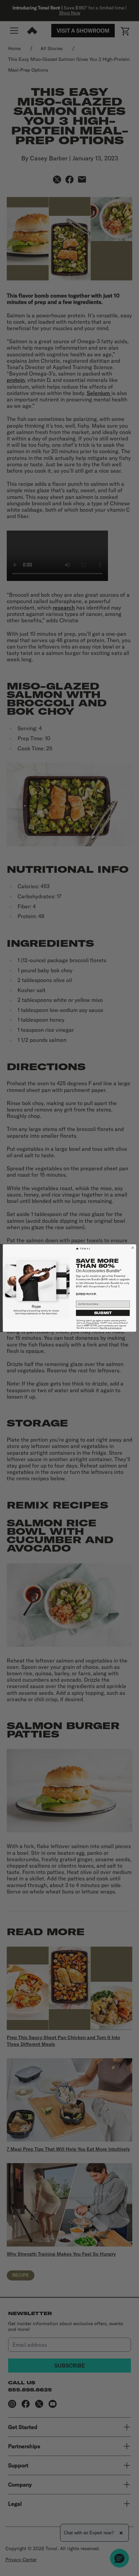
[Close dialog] (133, 1248)
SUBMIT (103, 1313)
